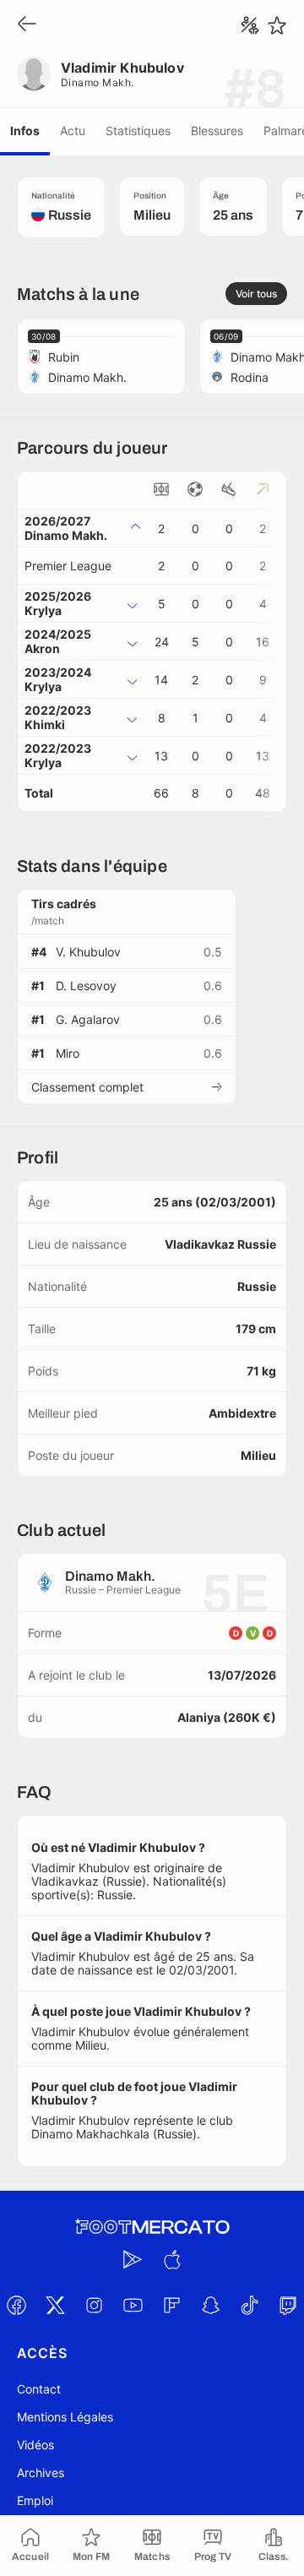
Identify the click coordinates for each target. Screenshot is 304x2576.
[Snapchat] (210, 2305)
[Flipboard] (171, 2305)
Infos (25, 131)
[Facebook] (16, 2305)
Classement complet (87, 1087)
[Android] (133, 2259)
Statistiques (138, 131)
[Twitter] (55, 2305)
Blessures (217, 131)
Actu (73, 131)
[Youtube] (133, 2305)
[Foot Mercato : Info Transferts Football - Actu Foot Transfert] (152, 2227)
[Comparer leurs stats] (250, 25)
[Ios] (171, 2259)
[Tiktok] (249, 2305)
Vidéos (35, 2445)
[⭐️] (277, 25)
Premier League (68, 566)
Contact (39, 2389)
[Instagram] (94, 2305)
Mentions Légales (65, 2417)
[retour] (27, 25)
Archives (41, 2473)
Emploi (35, 2500)
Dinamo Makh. (98, 82)
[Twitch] (288, 2305)
